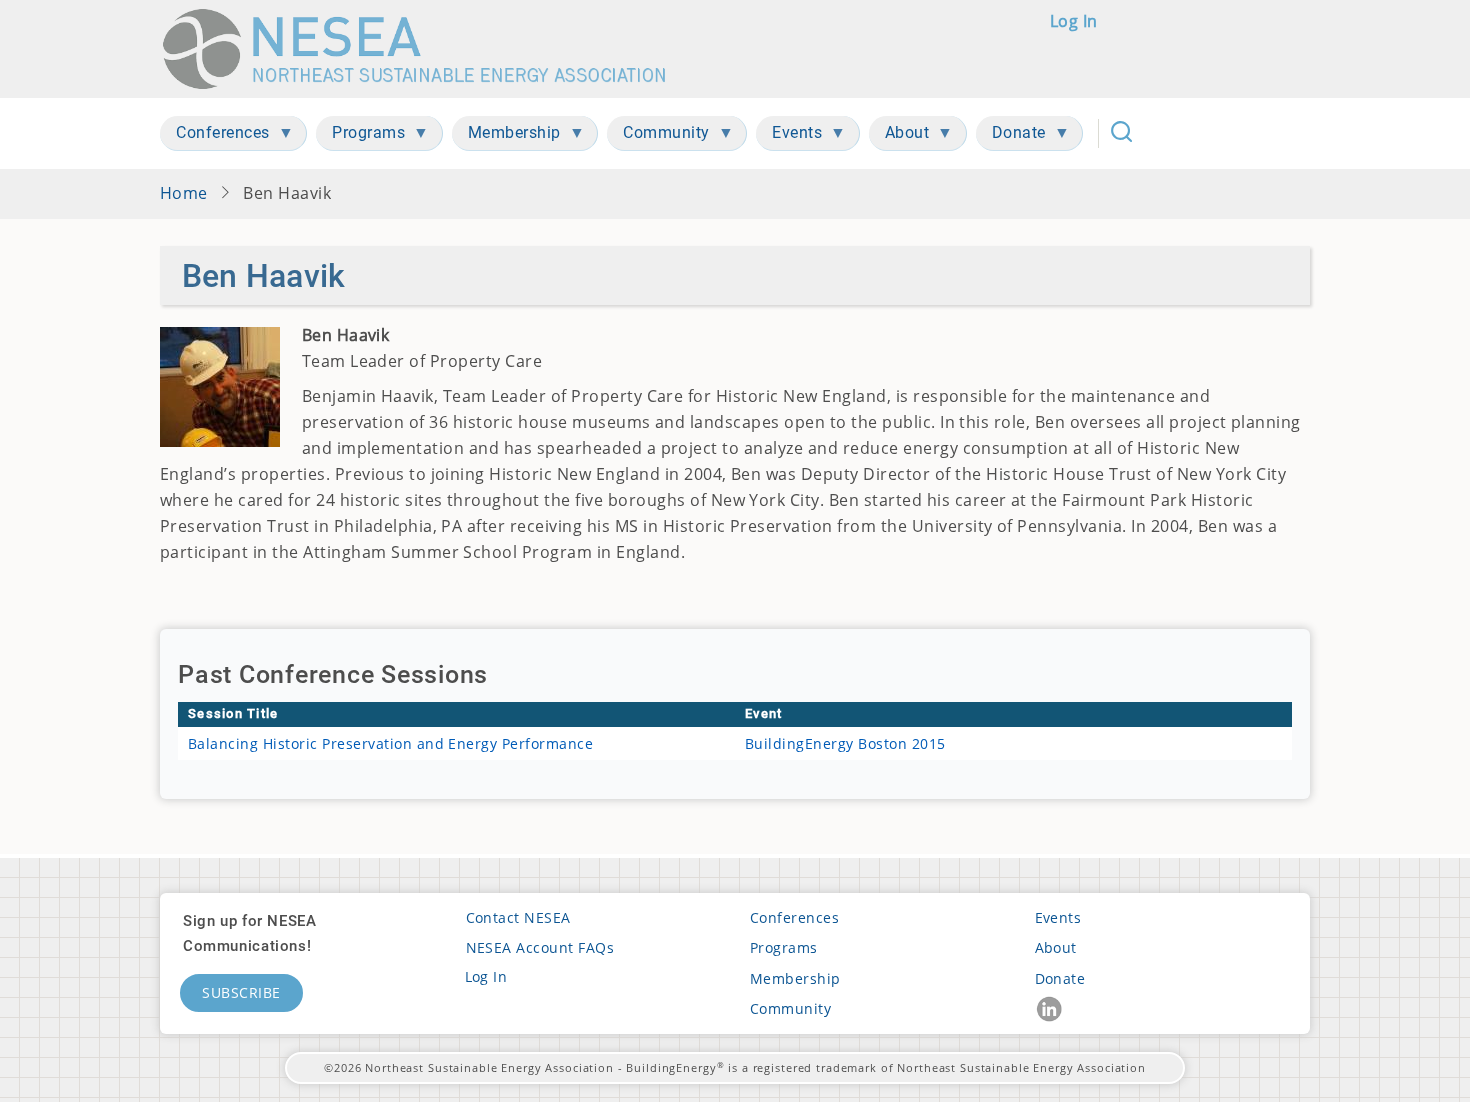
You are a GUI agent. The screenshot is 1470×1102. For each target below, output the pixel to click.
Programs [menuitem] (360, 136)
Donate (1060, 978)
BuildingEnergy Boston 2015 (845, 743)
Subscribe (241, 992)
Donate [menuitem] (1011, 136)
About (1056, 947)
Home (184, 193)
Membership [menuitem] (506, 136)
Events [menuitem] (789, 136)
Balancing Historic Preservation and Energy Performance (390, 743)
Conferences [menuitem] (215, 136)
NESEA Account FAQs (540, 947)
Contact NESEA (518, 917)
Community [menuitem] (658, 136)
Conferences (794, 917)
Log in (1074, 21)
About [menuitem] (899, 136)
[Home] (423, 49)
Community (790, 1008)
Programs (784, 947)
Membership (795, 978)
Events (1058, 917)
